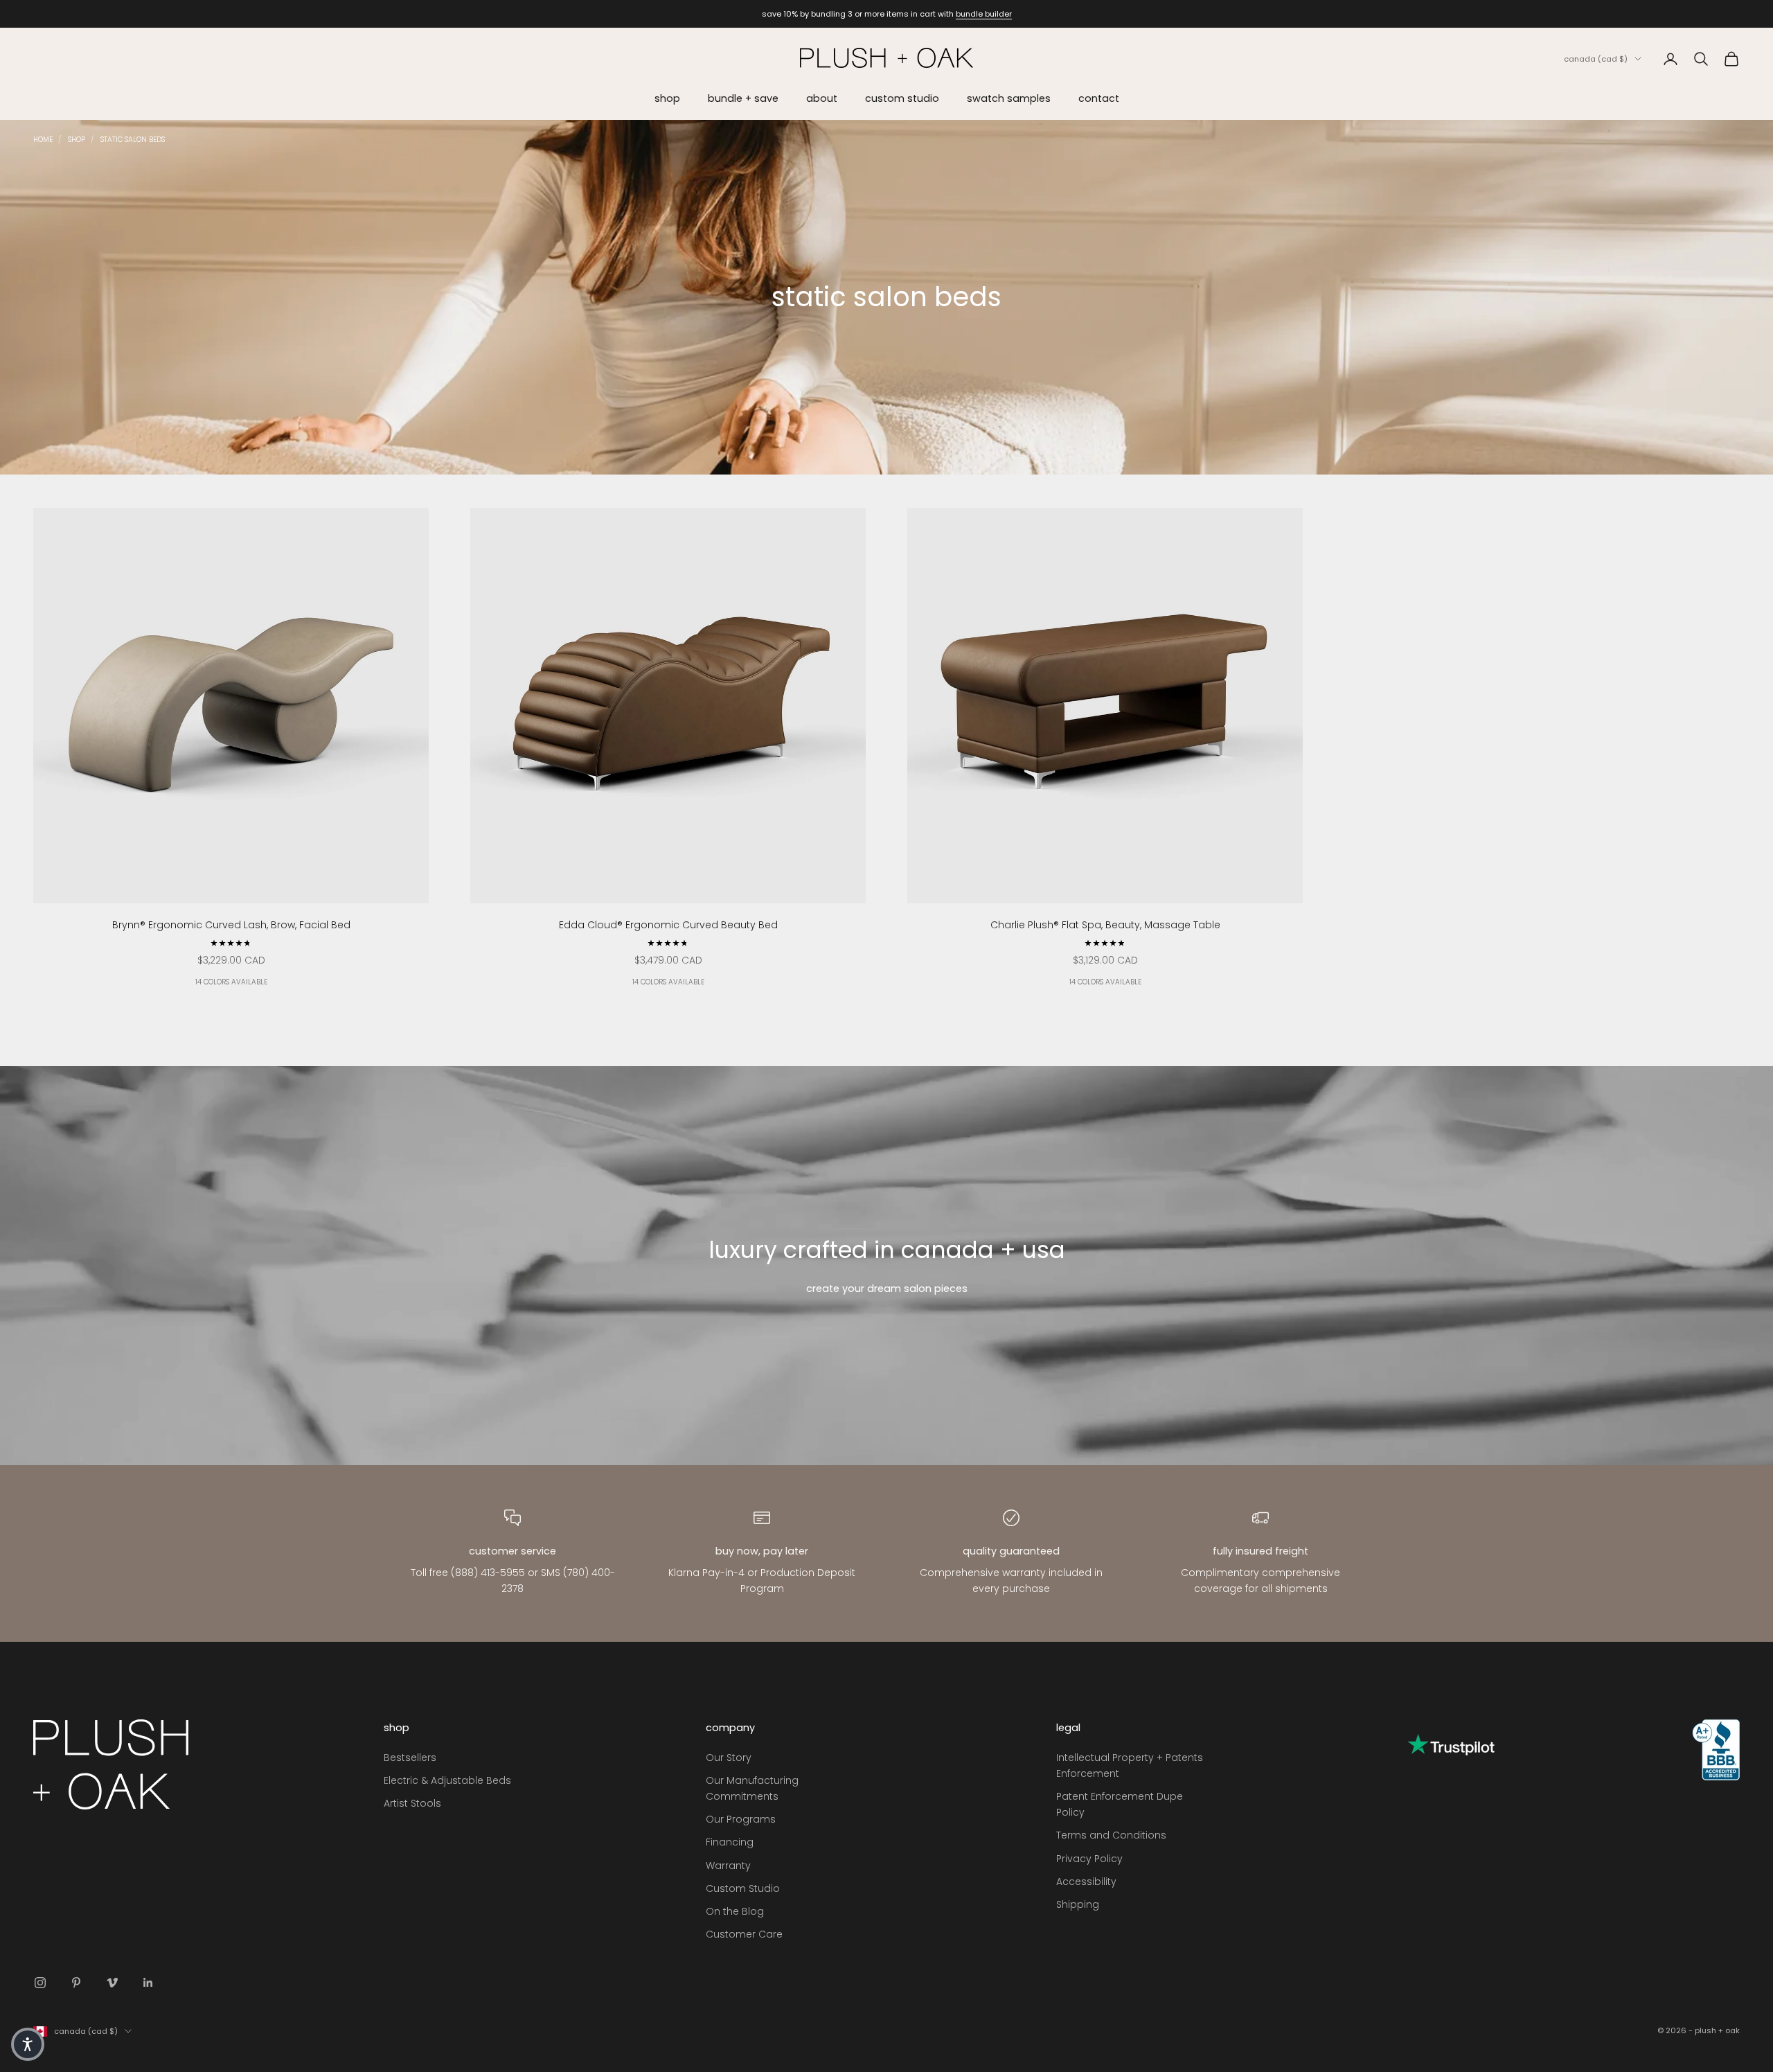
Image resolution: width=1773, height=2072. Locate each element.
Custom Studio (743, 1888)
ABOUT (822, 98)
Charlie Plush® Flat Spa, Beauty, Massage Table (1105, 925)
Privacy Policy (1089, 1859)
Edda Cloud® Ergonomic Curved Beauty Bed (668, 925)
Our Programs (741, 1819)
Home (43, 140)
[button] (28, 2044)
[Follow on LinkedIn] (148, 1983)
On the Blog (735, 1911)
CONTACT (1099, 98)
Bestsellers (410, 1757)
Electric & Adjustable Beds (447, 1780)
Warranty (728, 1866)
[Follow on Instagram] (40, 1983)
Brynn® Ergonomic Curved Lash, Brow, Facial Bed (231, 925)
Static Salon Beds (133, 140)
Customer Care (744, 1934)
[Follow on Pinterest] (76, 1983)
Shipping (1078, 1904)
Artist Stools (412, 1803)
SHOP (667, 98)
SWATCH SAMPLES (1009, 98)
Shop (77, 140)
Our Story (729, 1757)
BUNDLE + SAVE (743, 98)
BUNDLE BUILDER (984, 14)
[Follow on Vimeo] (112, 1983)
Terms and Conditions (1111, 1835)
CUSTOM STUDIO (902, 98)
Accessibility (1086, 1881)
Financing (730, 1842)
